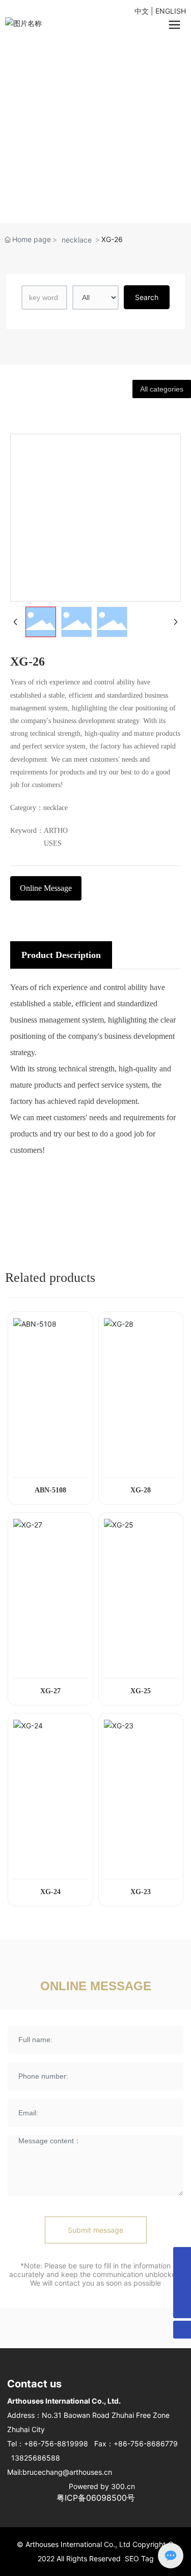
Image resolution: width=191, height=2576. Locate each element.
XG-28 (141, 1490)
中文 (142, 11)
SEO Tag (139, 2558)
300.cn (123, 2486)
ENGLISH (171, 11)
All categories (162, 389)
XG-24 (50, 1892)
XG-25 (141, 1691)
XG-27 (50, 1691)
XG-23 (141, 1892)
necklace (77, 240)
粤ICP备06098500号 (96, 2498)
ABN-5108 (50, 1490)
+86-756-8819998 (56, 2444)
